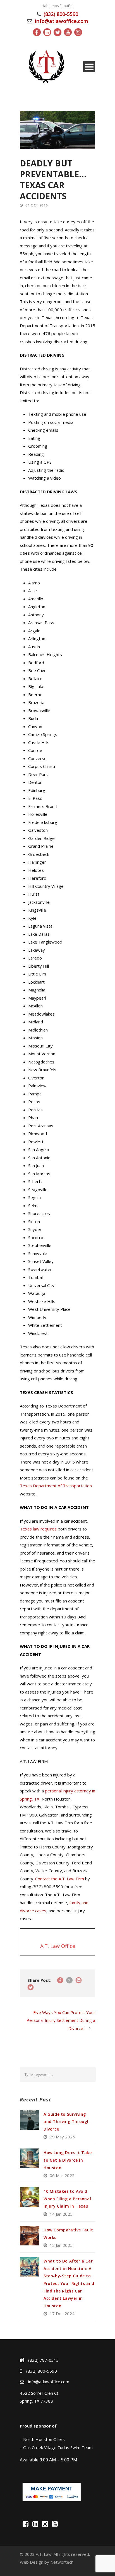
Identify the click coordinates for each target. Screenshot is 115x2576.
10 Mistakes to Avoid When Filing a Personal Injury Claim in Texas (67, 2199)
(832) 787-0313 (44, 2360)
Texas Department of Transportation (56, 1486)
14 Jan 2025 (61, 2214)
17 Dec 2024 (62, 2313)
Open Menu (89, 67)
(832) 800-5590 (61, 14)
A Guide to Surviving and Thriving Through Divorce (67, 2122)
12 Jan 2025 (61, 2245)
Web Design (32, 2562)
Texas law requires (38, 1529)
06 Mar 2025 (62, 2175)
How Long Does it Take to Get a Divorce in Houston (68, 2160)
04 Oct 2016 (37, 205)
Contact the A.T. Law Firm (60, 1879)
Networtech (62, 2562)
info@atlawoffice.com (62, 21)
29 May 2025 (62, 2137)
